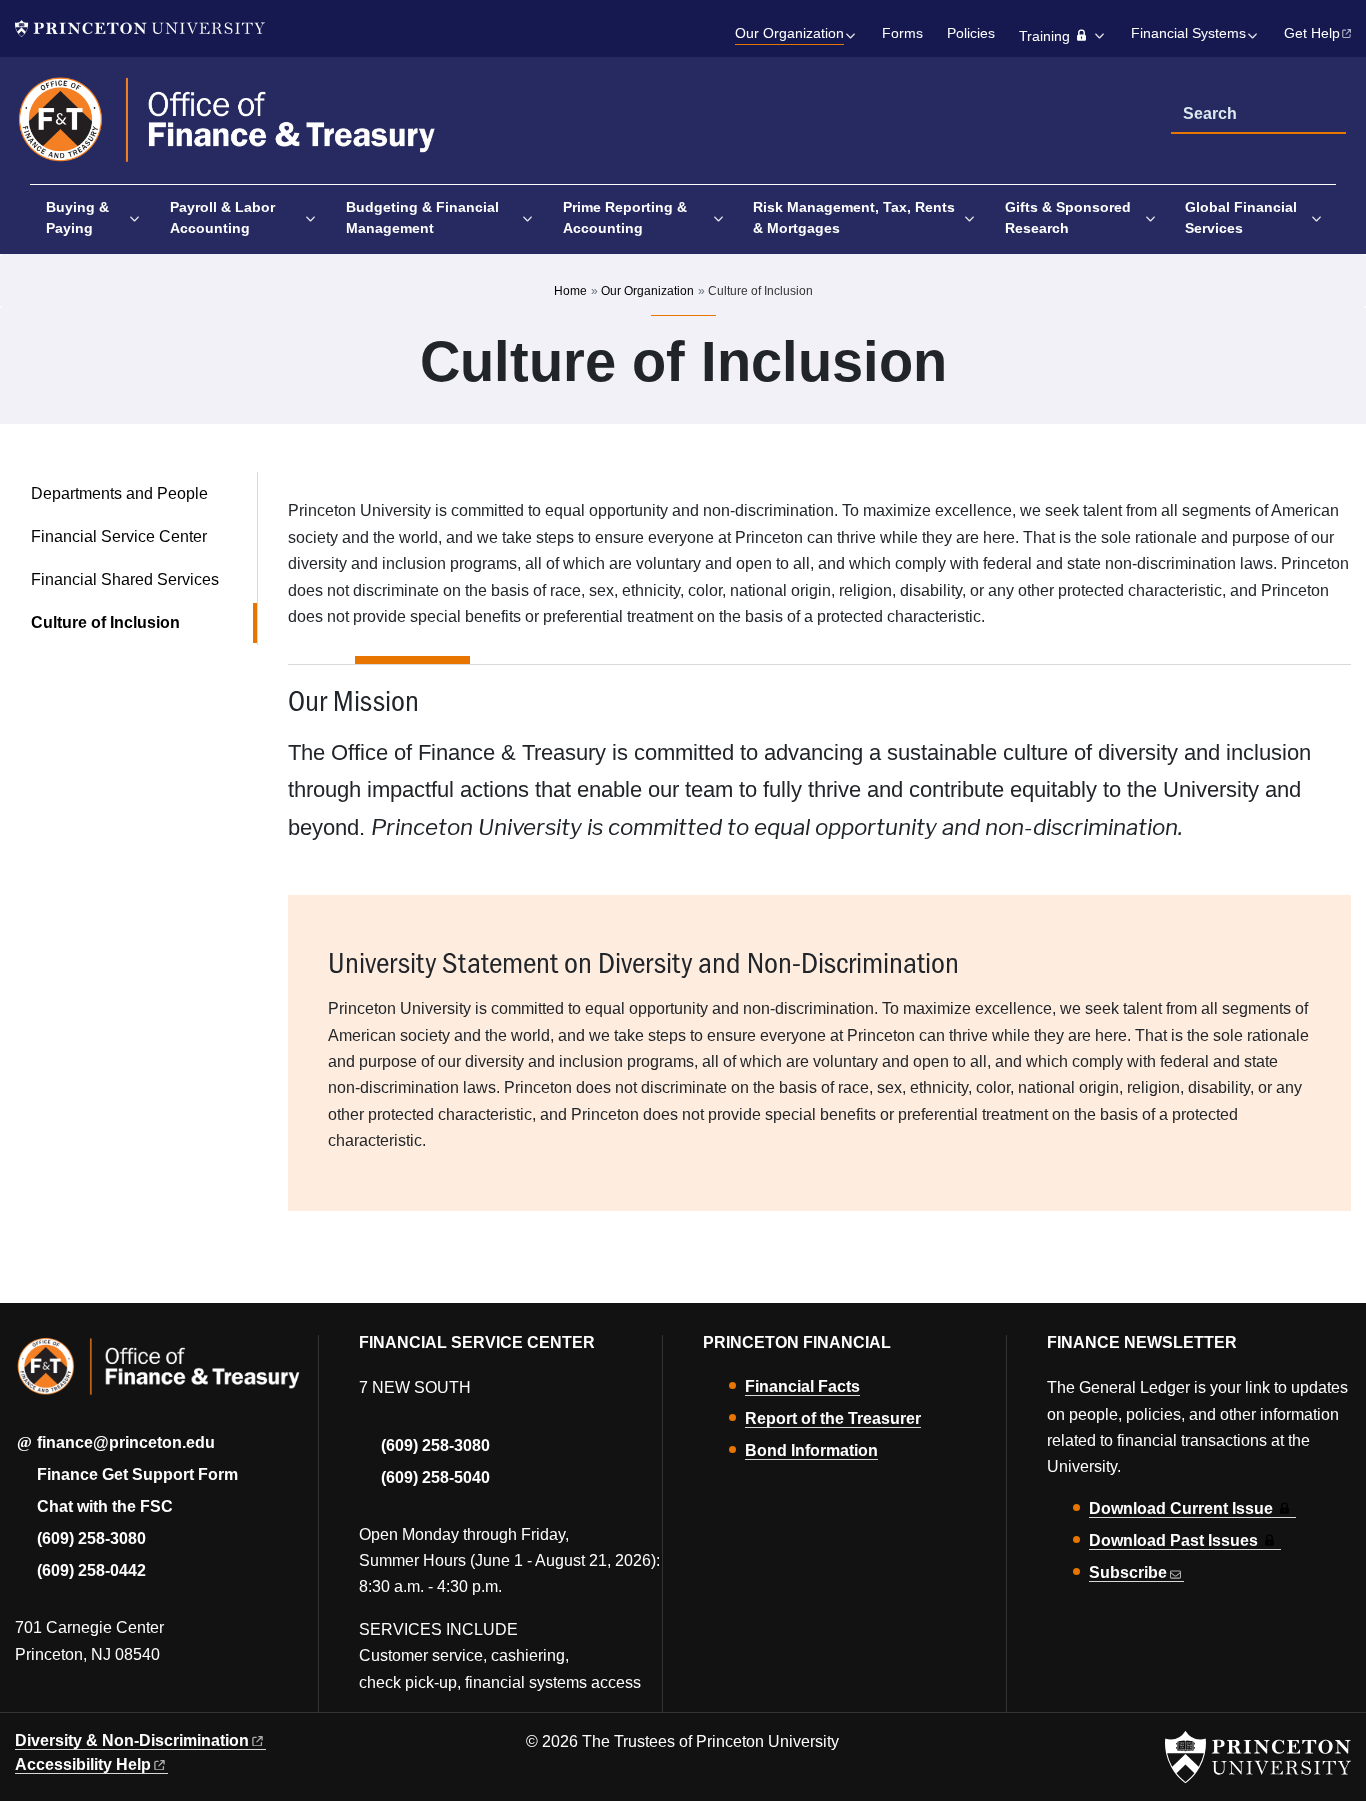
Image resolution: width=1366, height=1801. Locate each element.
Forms (902, 33)
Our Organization (789, 33)
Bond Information (811, 1450)
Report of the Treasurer (833, 1418)
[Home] (227, 128)
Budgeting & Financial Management (422, 217)
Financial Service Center (119, 536)
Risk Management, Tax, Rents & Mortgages (854, 217)
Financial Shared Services (125, 579)
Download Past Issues (1173, 1540)
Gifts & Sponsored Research (1068, 217)
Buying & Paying (77, 217)
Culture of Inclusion (144, 622)
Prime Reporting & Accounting (625, 217)
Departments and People (119, 493)
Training (1044, 36)
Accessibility (83, 1764)
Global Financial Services (1241, 217)
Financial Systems (1188, 33)
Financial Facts (802, 1386)
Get (1312, 33)
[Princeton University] (140, 28)
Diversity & (132, 1740)
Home (570, 291)
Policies (971, 33)
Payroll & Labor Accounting (222, 217)
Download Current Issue (1181, 1508)
